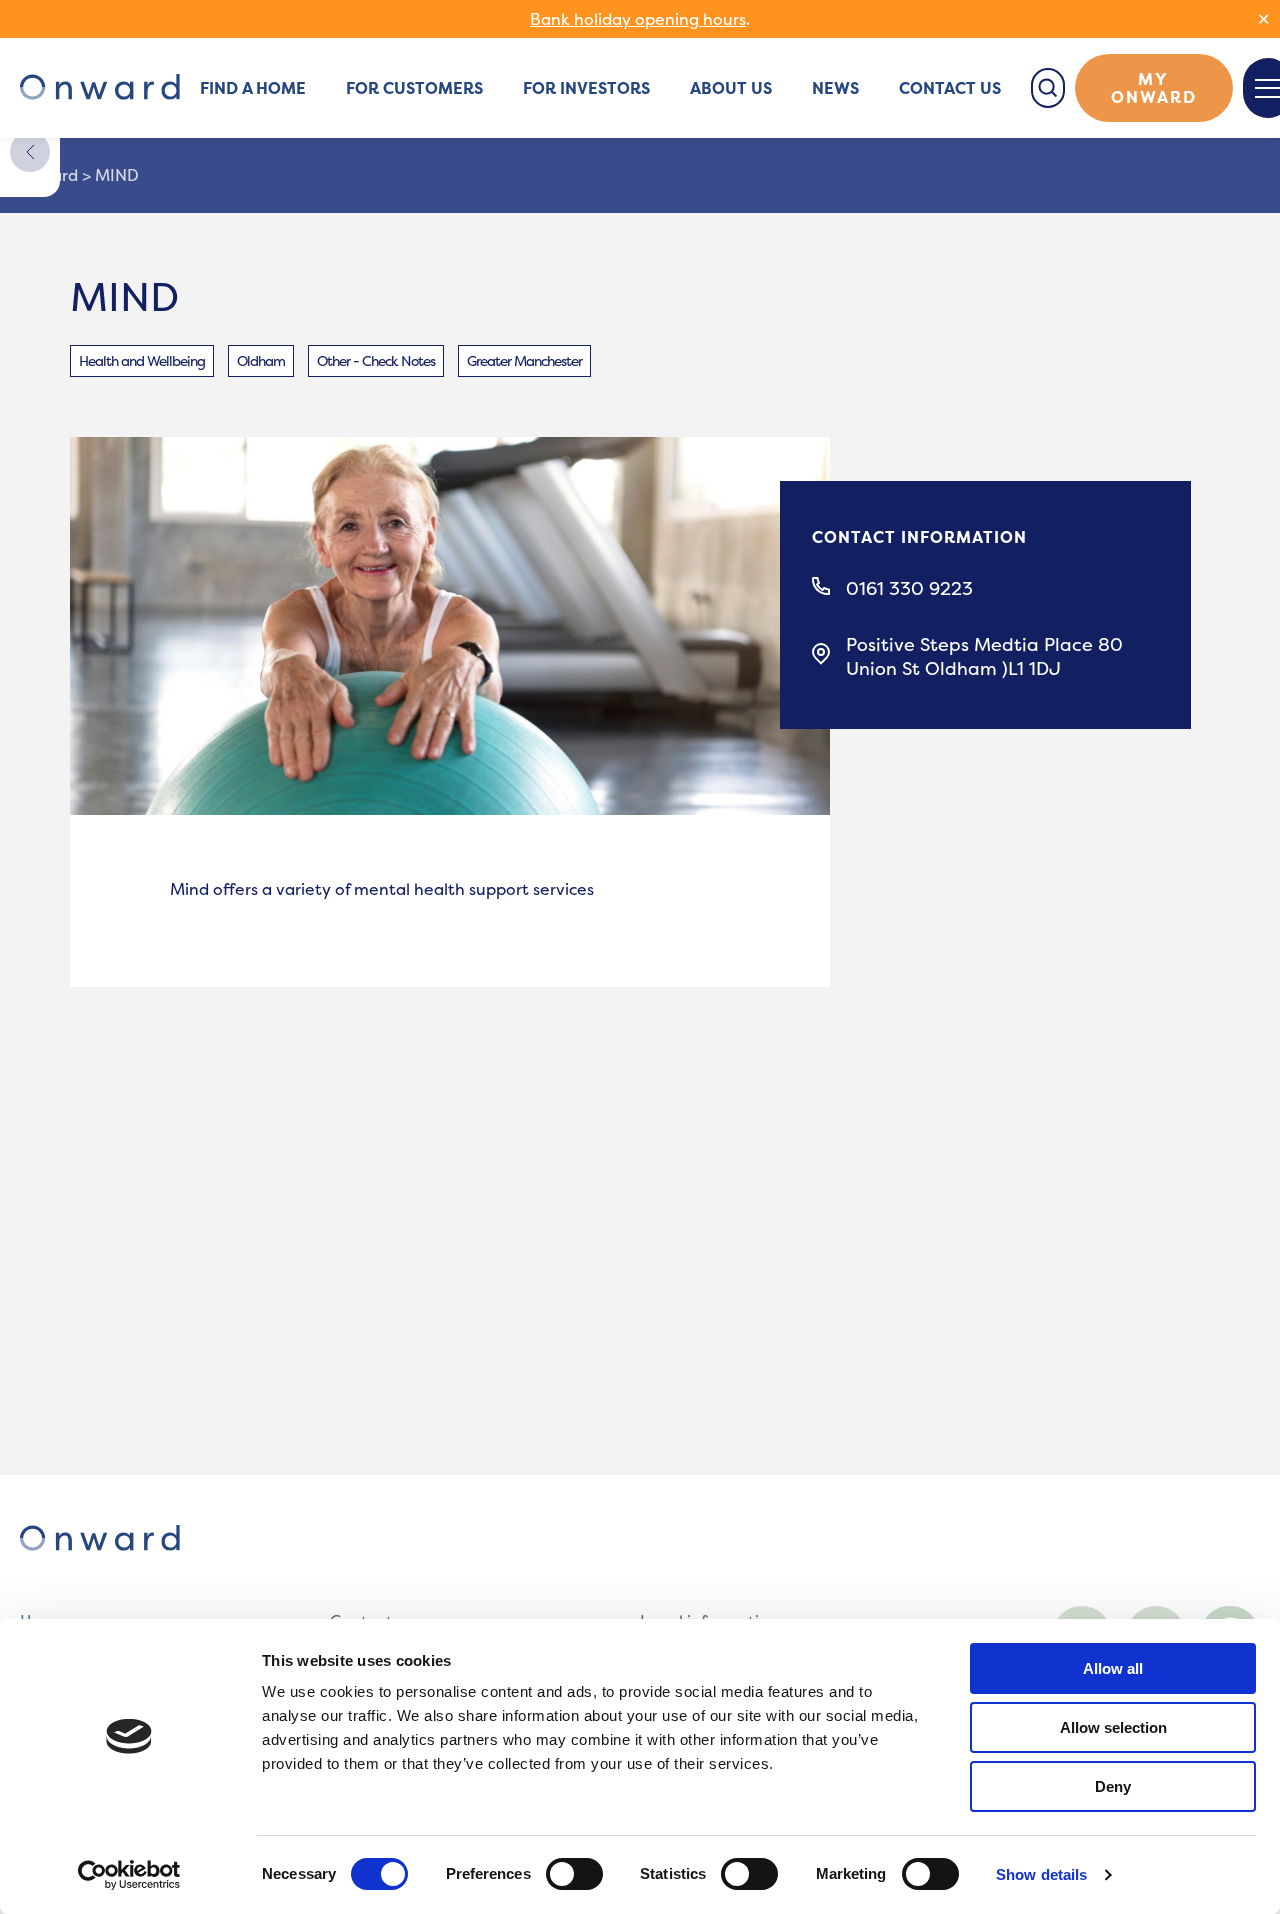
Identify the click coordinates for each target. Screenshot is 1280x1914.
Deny (1113, 1786)
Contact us (950, 88)
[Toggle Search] (1048, 88)
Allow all (1113, 1668)
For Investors (586, 88)
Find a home (253, 88)
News (835, 88)
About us (731, 88)
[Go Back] (30, 152)
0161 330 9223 (909, 589)
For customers (414, 88)
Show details (1041, 1874)
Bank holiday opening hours (638, 19)
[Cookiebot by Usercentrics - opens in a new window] (129, 1875)
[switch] (574, 1874)
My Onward (1154, 88)
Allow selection (1113, 1727)
